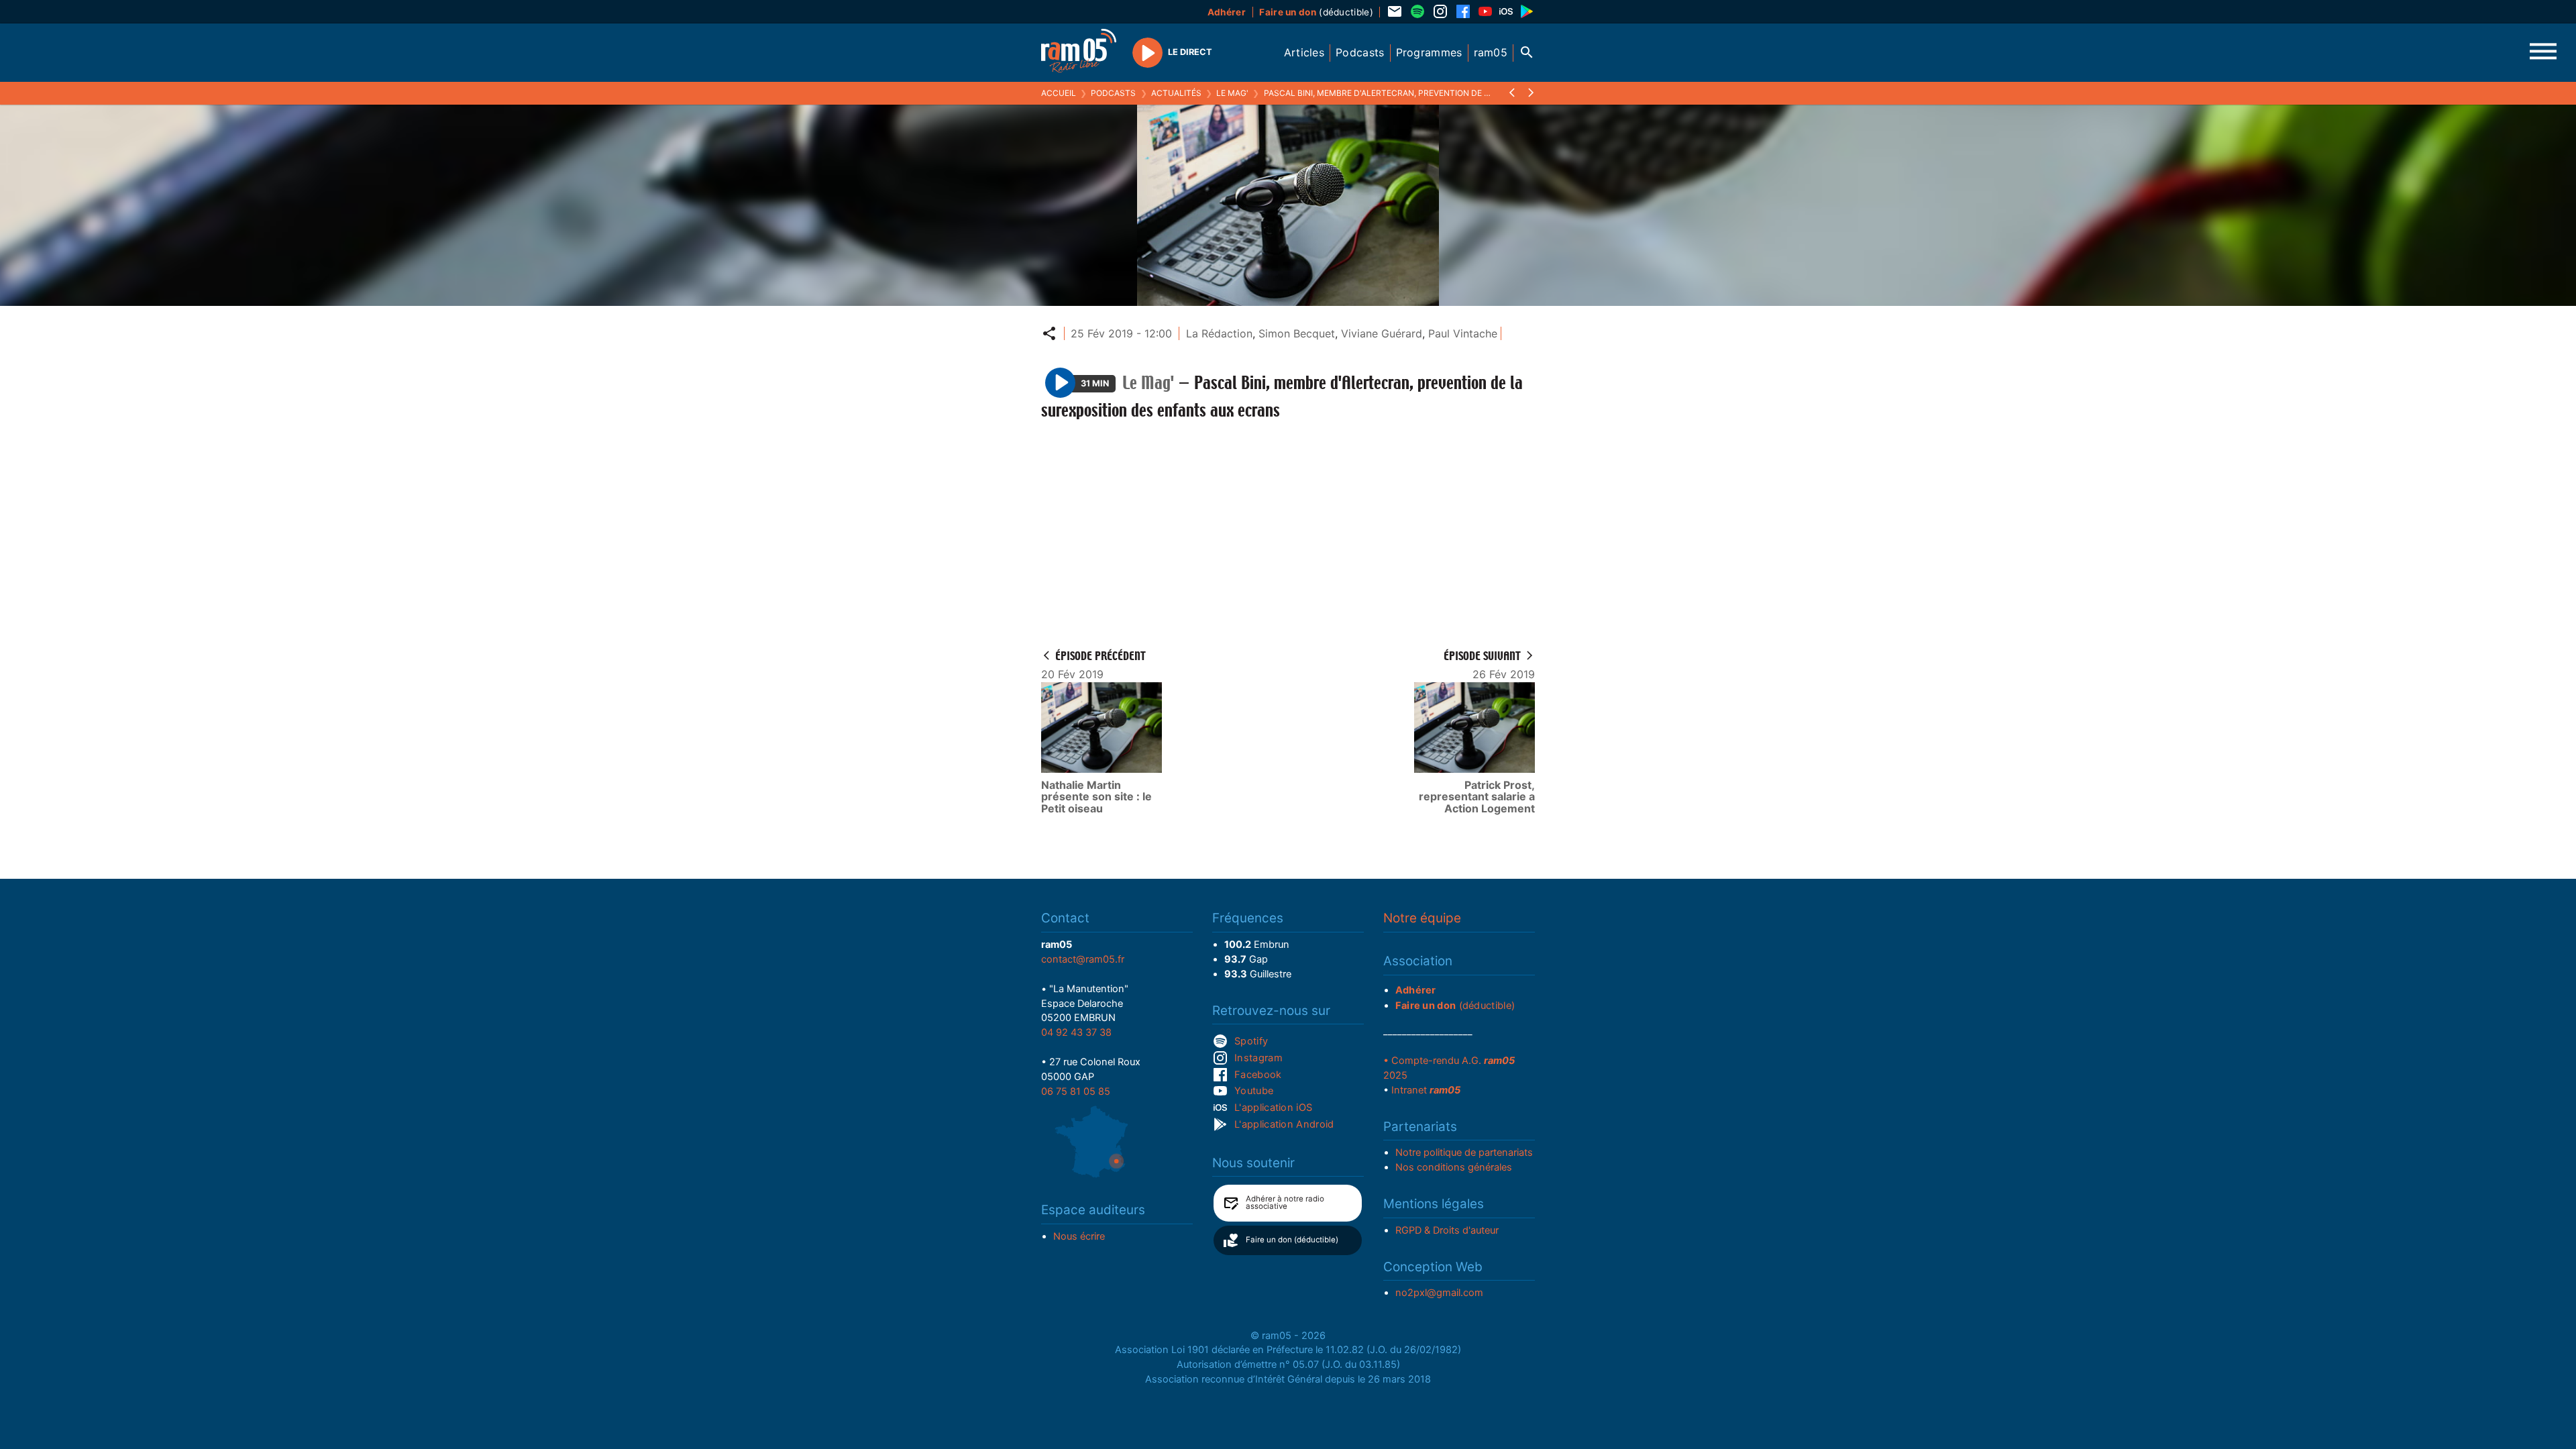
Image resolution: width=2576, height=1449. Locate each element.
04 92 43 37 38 (1076, 1032)
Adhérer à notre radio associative (1285, 1203)
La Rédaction (1219, 333)
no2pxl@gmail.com (1439, 1293)
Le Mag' (1232, 93)
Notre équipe (1422, 918)
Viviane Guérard (1382, 333)
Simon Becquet (1297, 333)
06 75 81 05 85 (1076, 1091)
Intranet (1426, 1090)
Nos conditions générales (1454, 1167)
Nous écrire (1079, 1236)
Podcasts (1113, 93)
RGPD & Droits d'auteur (1447, 1230)
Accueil (1059, 93)
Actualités (1176, 93)
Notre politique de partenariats (1464, 1152)
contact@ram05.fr (1083, 959)
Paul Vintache (1463, 333)
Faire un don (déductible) (1292, 1240)
